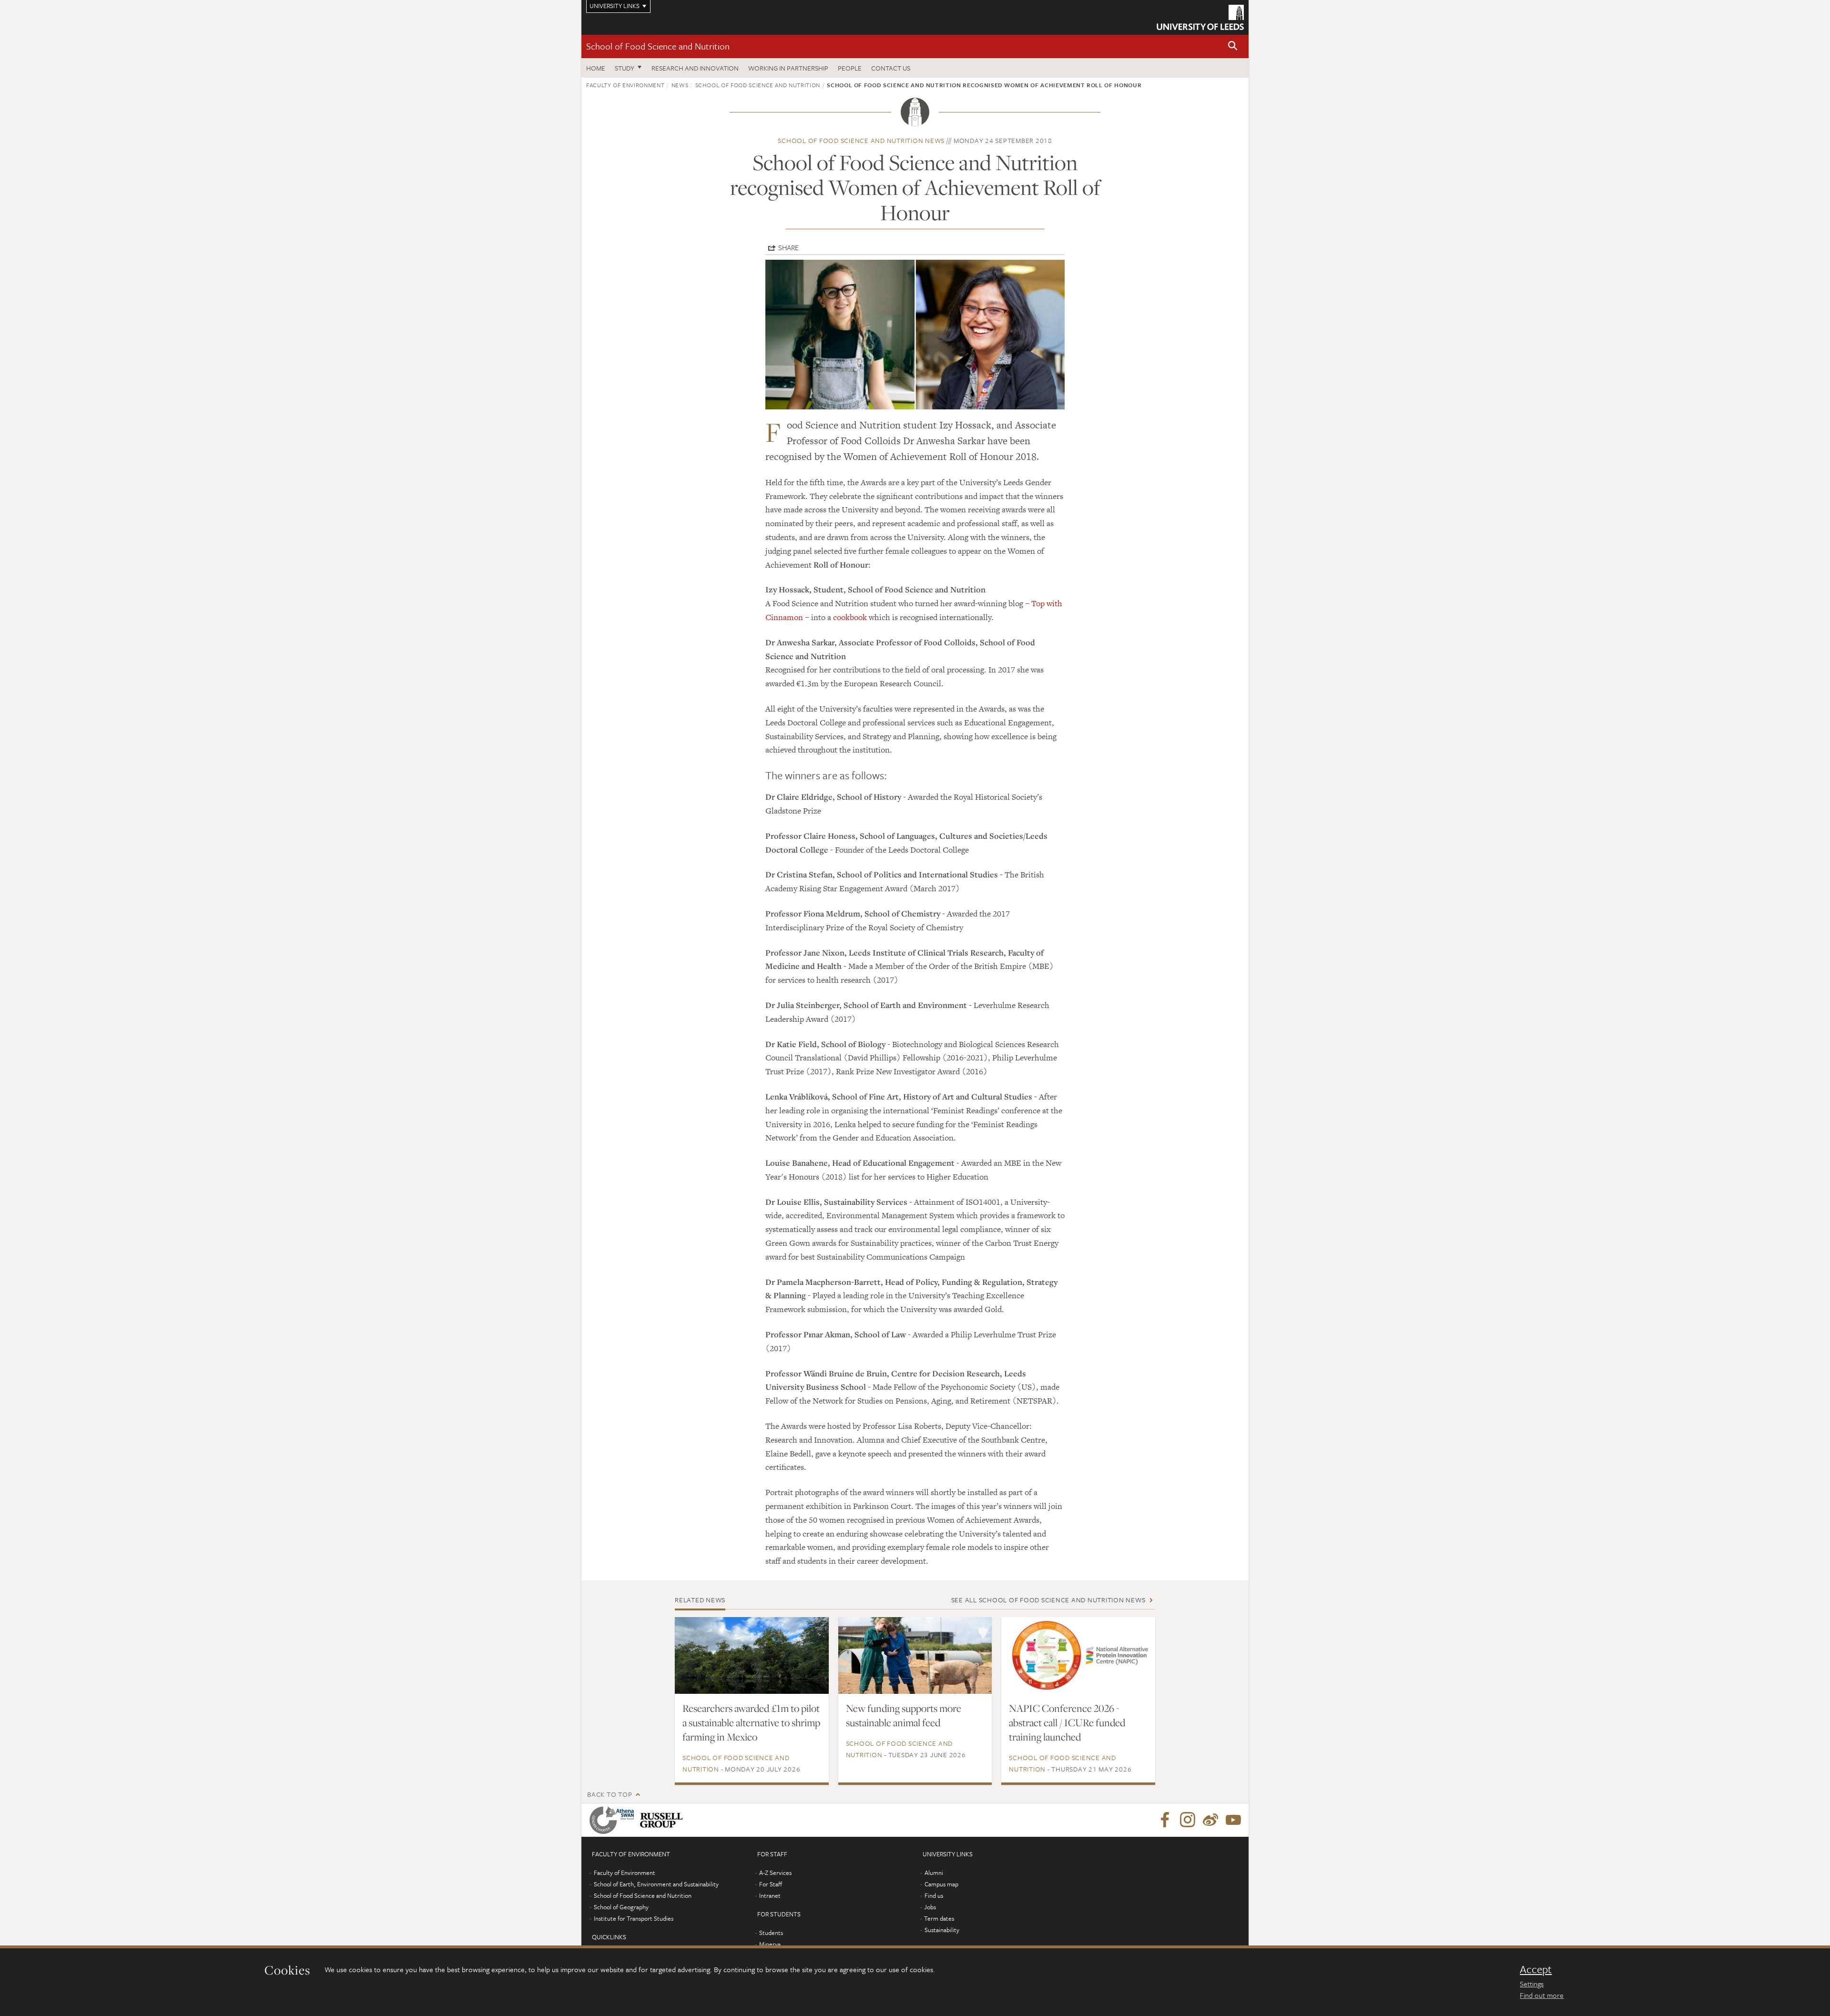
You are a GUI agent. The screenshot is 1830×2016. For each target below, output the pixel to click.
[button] (1233, 46)
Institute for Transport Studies (634, 1918)
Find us (934, 1895)
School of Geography (621, 1907)
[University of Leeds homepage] (1200, 17)
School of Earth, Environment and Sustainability (656, 1884)
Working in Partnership (788, 68)
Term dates (939, 1918)
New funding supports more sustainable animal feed (904, 1715)
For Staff (771, 1884)
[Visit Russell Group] (663, 1820)
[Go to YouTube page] (1233, 1820)
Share (788, 247)
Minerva (770, 1944)
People (850, 68)
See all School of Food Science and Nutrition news (1048, 1600)
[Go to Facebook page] (1165, 1820)
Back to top (610, 1794)
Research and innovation (695, 68)
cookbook (850, 617)
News (680, 85)
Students (771, 1933)
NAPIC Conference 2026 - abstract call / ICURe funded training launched (1067, 1722)
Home (596, 68)
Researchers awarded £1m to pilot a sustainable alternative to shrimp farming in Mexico (751, 1722)
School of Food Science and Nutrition (658, 46)
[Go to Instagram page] (1188, 1820)
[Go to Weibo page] (1210, 1820)
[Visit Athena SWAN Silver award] (614, 1820)
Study (625, 68)
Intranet (770, 1895)
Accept (1536, 1969)
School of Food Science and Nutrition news (861, 140)
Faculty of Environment (625, 85)
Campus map (941, 1884)
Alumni (934, 1873)
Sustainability (942, 1930)
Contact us (891, 68)
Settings (1532, 1984)
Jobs (930, 1907)
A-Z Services (775, 1873)
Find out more (1542, 1995)
